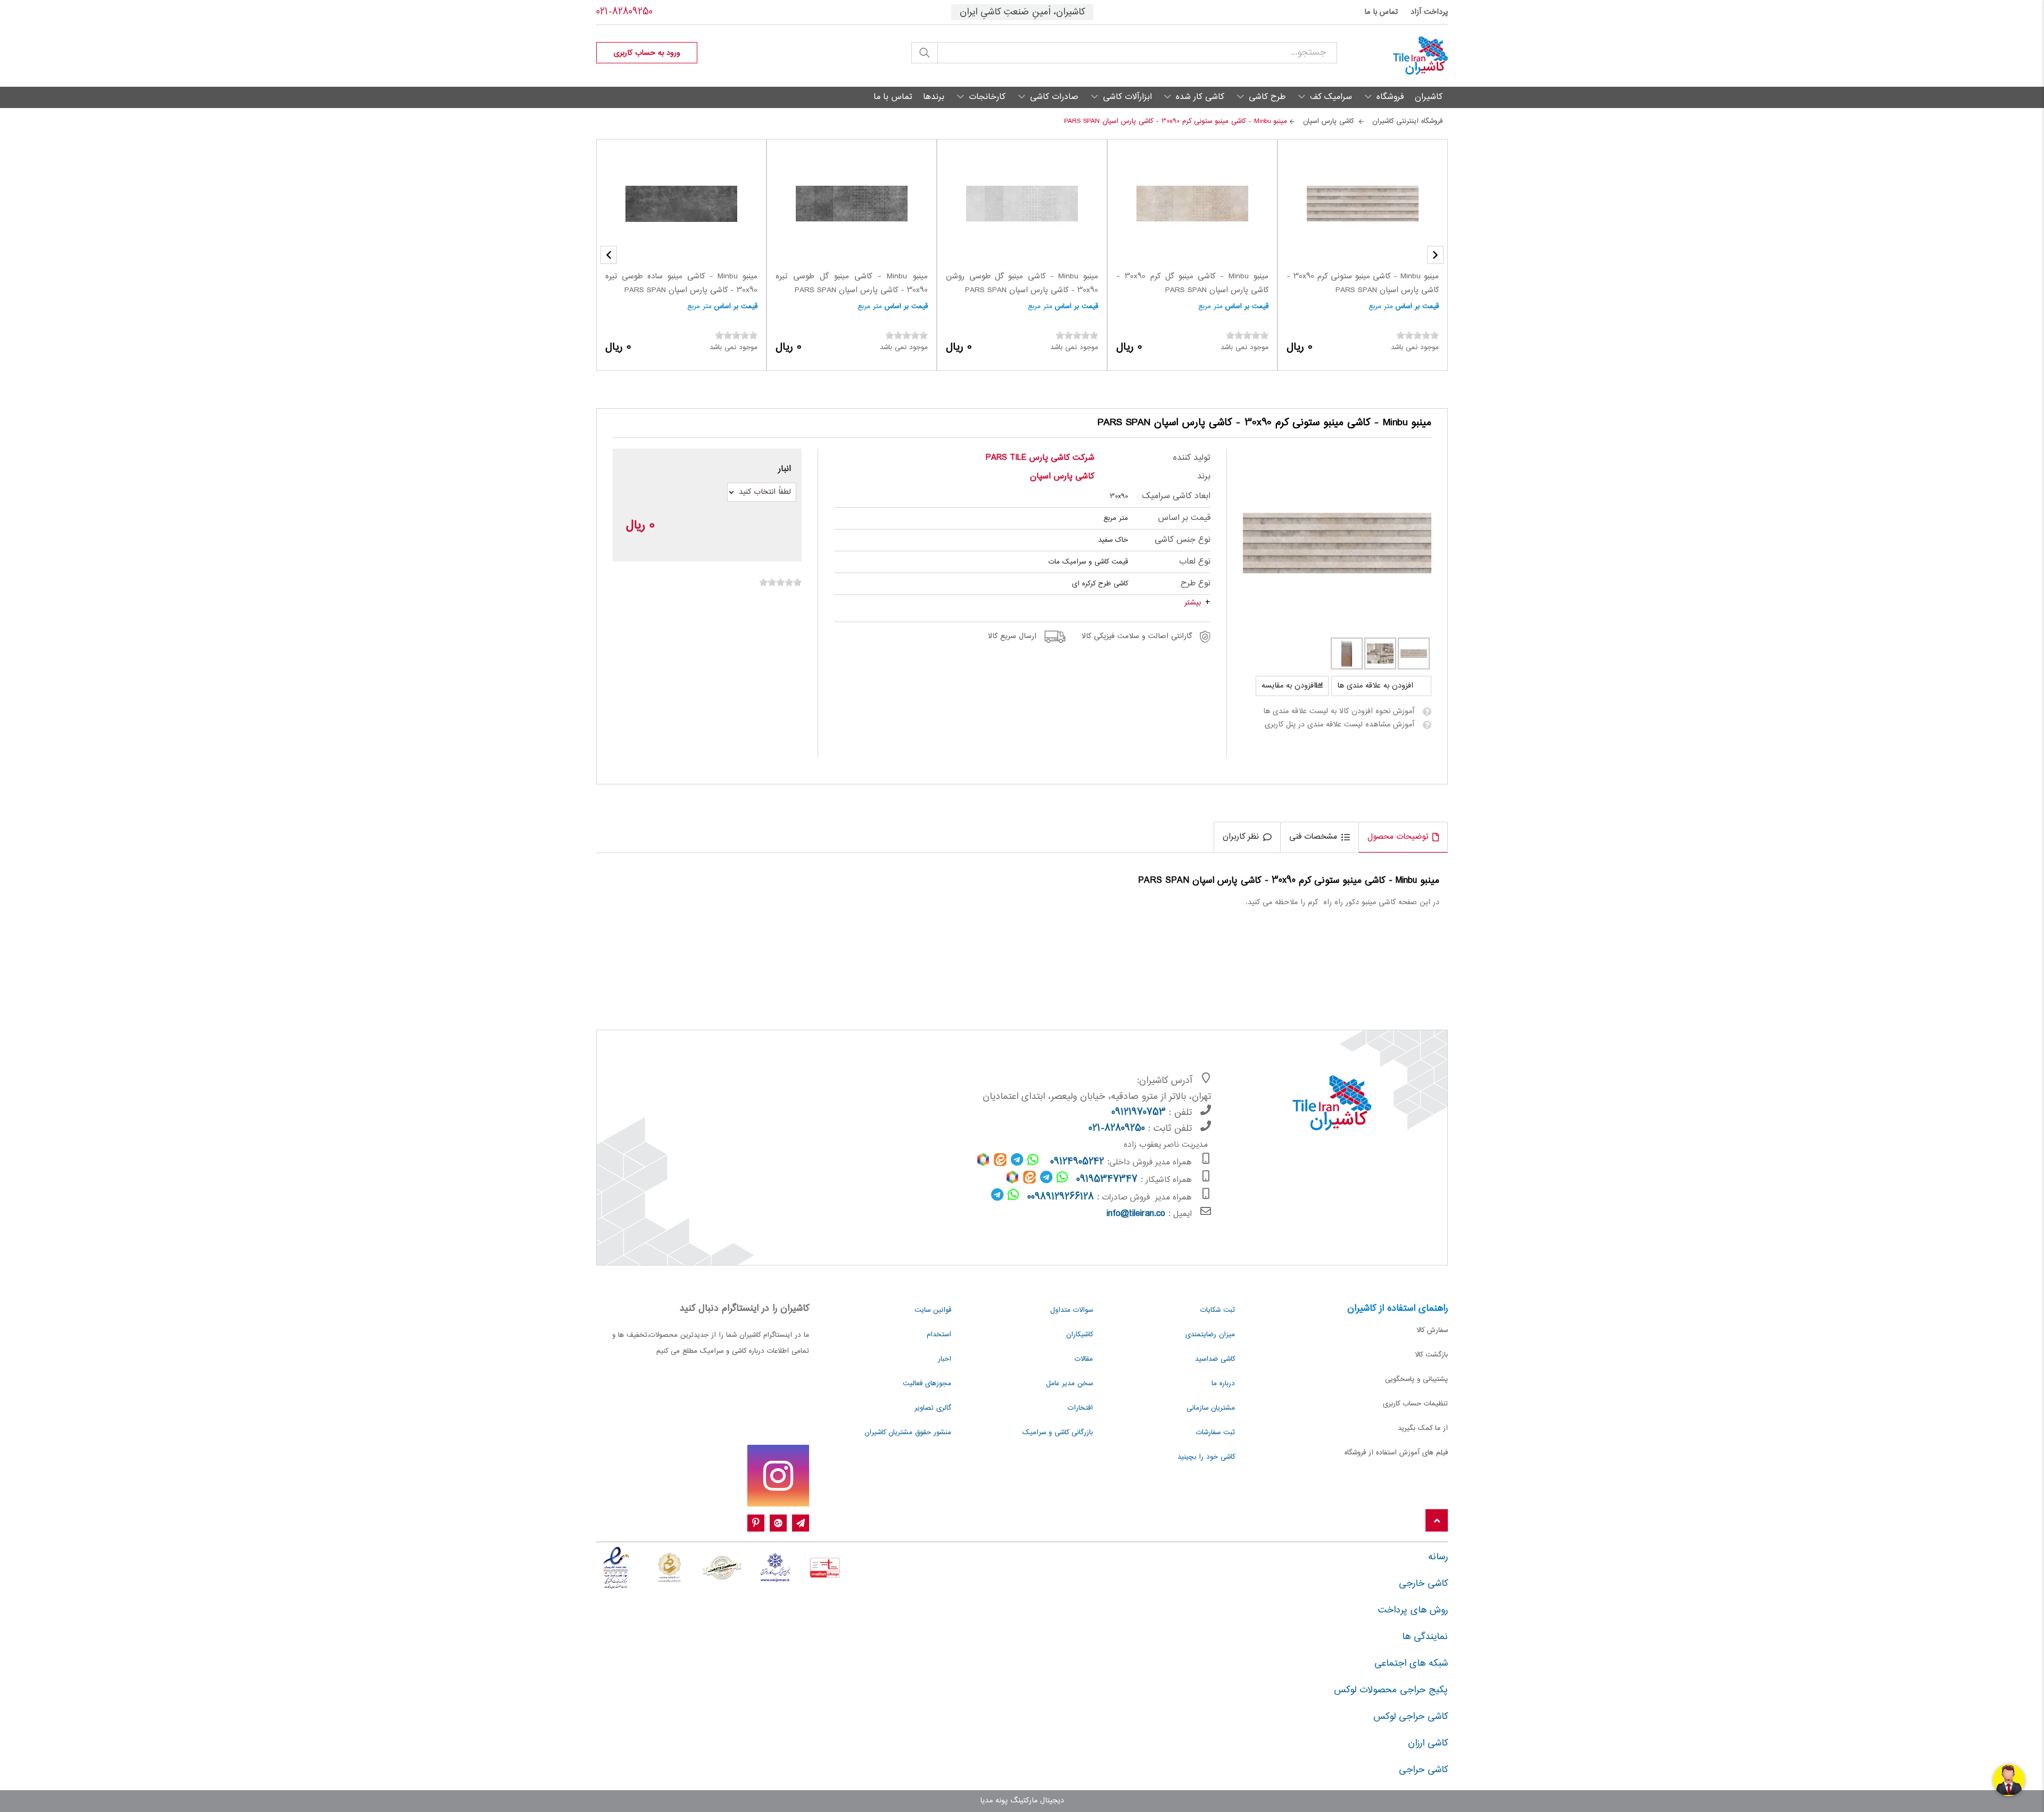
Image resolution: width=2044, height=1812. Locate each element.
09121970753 (1139, 1113)
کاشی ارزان (1428, 1743)
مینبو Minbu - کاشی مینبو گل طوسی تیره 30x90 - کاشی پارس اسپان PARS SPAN (852, 284)
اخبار (945, 1359)
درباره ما (1223, 1384)
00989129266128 (1061, 1197)
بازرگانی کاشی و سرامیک (1058, 1433)
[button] (609, 255)
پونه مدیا (994, 1801)
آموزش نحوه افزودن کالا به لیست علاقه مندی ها (1339, 711)
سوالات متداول (1072, 1310)
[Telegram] (801, 1524)
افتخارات (1080, 1408)
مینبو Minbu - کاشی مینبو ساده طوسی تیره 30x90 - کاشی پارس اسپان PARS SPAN (681, 284)
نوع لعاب (1195, 562)
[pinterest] (756, 1524)
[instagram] (778, 1476)
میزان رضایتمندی (1210, 1335)
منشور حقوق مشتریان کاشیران (908, 1433)
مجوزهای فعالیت (927, 1384)
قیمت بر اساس (1417, 307)
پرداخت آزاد (1429, 12)
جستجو (925, 53)
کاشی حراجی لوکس (1411, 1717)
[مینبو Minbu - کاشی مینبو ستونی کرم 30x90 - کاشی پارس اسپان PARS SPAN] (1337, 543)
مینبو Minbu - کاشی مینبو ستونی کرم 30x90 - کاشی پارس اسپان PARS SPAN (1363, 284)
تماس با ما (1381, 12)
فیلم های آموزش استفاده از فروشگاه (1396, 1453)
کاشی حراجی (1423, 1770)
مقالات (1084, 1359)
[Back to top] (1437, 1521)
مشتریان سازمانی (1211, 1408)
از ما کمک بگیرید (1423, 1428)
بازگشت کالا (1431, 1355)
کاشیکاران (1079, 1335)
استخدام (939, 1335)
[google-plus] (778, 1524)
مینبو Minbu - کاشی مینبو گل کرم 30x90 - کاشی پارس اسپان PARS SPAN (1192, 284)
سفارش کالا (1432, 1330)
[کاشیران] (1392, 56)
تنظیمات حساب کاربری (1415, 1404)
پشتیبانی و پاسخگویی (1416, 1379)
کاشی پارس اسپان (1062, 477)
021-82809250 (624, 12)
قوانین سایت (933, 1310)
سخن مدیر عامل (1069, 1384)
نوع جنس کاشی (1182, 540)
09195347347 (1107, 1180)
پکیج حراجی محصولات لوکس (1391, 1690)
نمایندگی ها (1425, 1637)
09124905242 (1077, 1162)
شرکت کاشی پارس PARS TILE (1040, 458)
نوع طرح (1196, 584)
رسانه (1438, 1557)
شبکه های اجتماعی (1411, 1664)
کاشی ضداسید (1215, 1359)
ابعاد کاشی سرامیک (1176, 496)
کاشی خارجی (1423, 1584)
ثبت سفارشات (1215, 1433)
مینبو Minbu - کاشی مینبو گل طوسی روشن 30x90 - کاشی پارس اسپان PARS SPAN (1022, 284)
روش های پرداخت (1413, 1610)
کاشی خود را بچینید (1206, 1457)
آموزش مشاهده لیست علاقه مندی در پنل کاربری (1340, 725)
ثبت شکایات (1218, 1310)
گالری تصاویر (933, 1408)
